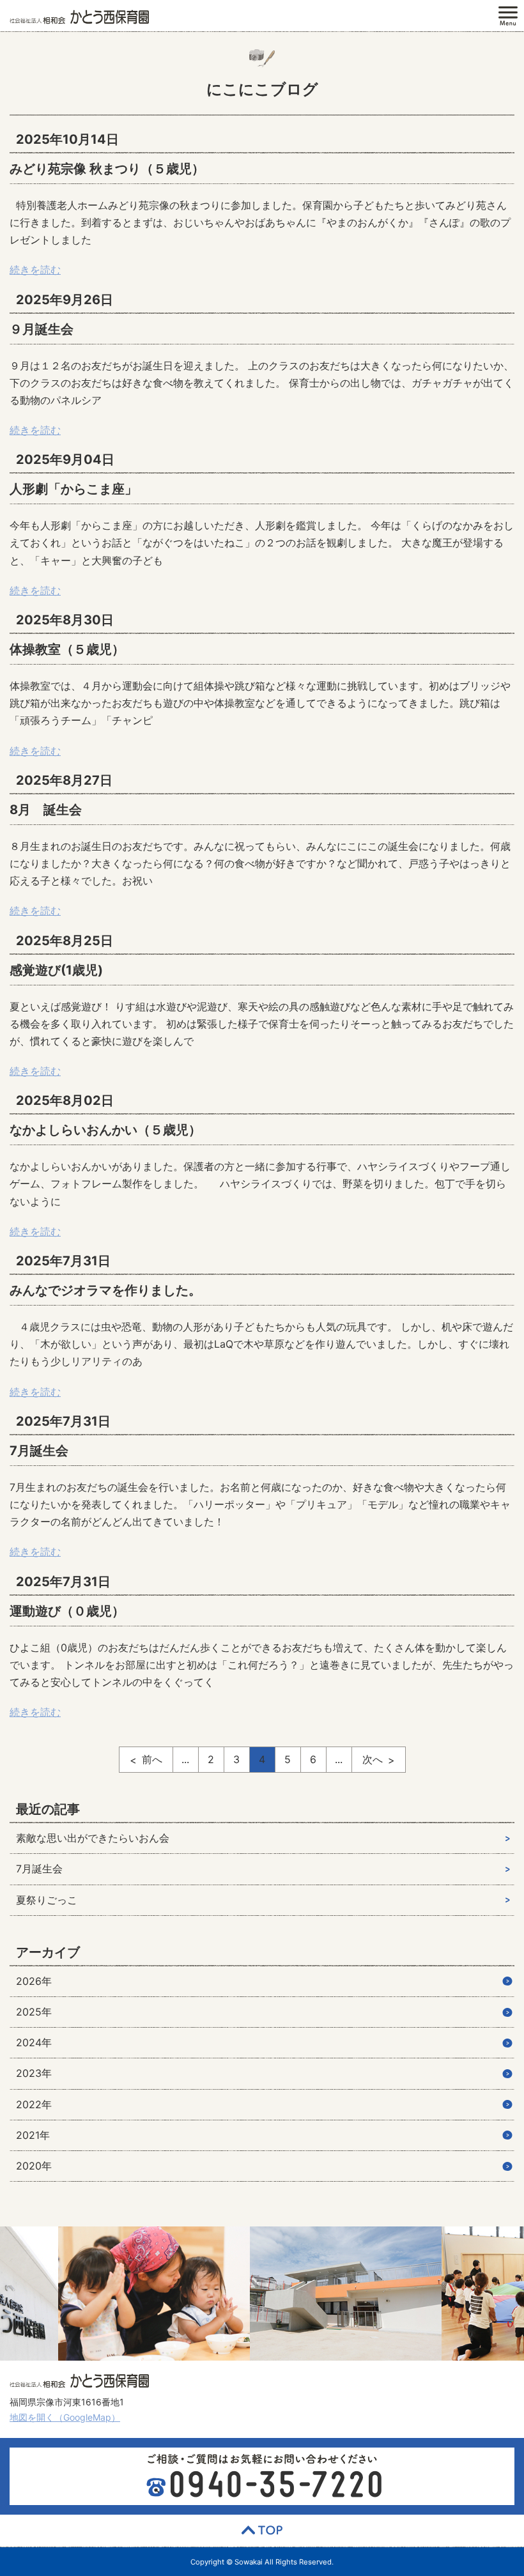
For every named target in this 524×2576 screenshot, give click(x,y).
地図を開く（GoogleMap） (65, 2417)
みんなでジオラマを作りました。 (105, 1290)
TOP (262, 2531)
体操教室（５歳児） (67, 649)
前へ (152, 1759)
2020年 (34, 2166)
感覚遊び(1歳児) (56, 970)
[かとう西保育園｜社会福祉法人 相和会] (79, 16)
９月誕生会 (42, 329)
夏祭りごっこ (47, 1900)
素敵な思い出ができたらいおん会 (93, 1838)
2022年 (34, 2104)
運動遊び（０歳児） (67, 1611)
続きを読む (35, 270)
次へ (373, 1759)
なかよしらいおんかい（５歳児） (105, 1130)
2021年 (33, 2135)
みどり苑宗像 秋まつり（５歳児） (107, 169)
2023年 (34, 2073)
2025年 (34, 2012)
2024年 (34, 2042)
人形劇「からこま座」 (73, 489)
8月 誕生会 (46, 810)
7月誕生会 (39, 1451)
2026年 (34, 1981)
